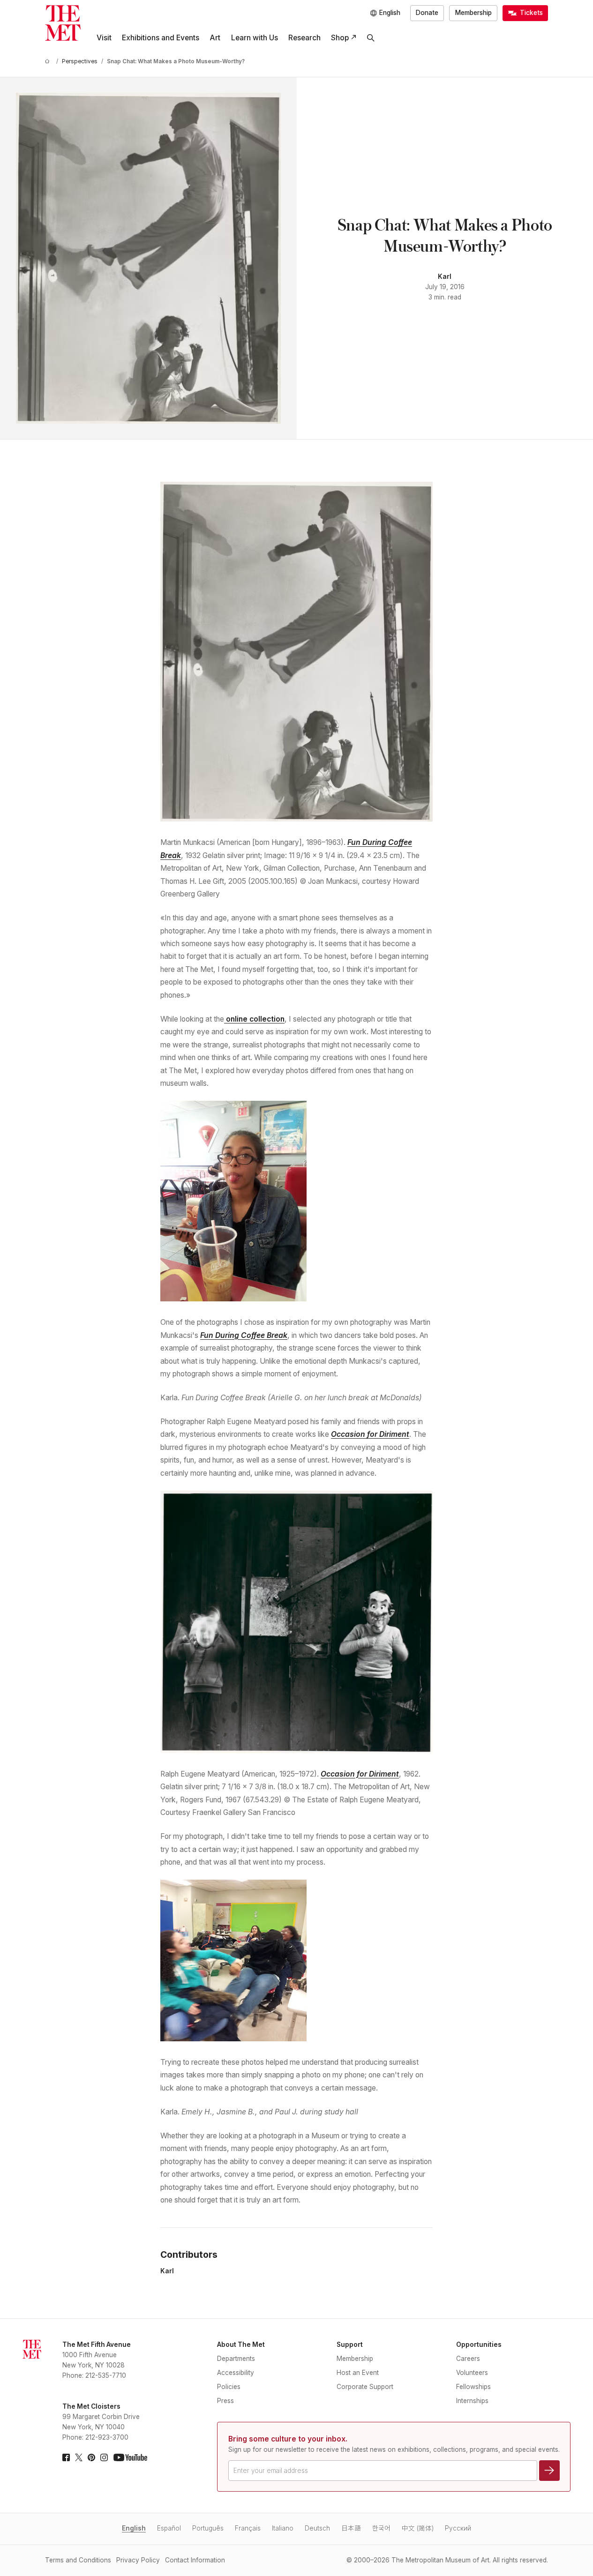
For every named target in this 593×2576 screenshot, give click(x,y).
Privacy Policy (138, 2560)
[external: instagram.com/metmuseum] (104, 2457)
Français (248, 2528)
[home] (49, 62)
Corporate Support (365, 2387)
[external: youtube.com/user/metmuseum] (130, 2457)
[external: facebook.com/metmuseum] (66, 2457)
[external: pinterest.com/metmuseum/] (91, 2457)
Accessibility (236, 2373)
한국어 (381, 2528)
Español (169, 2528)
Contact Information (195, 2560)
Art (215, 38)
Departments (236, 2359)
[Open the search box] (371, 38)
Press (225, 2401)
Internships (472, 2401)
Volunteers (472, 2373)
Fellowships (473, 2387)
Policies (229, 2387)
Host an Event (358, 2373)
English (134, 2528)
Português (208, 2528)
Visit (104, 38)
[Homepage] (63, 23)
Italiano (283, 2528)
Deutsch (317, 2528)
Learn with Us (255, 38)
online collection (254, 1019)
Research (304, 38)
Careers (468, 2359)
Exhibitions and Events (161, 38)
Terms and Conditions (78, 2560)
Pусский (458, 2528)
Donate (427, 13)
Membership (473, 13)
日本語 (351, 2528)
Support (350, 2345)
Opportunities (479, 2345)
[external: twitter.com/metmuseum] (79, 2457)
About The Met (241, 2345)
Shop (340, 38)
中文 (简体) (418, 2528)
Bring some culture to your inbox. (288, 2439)
